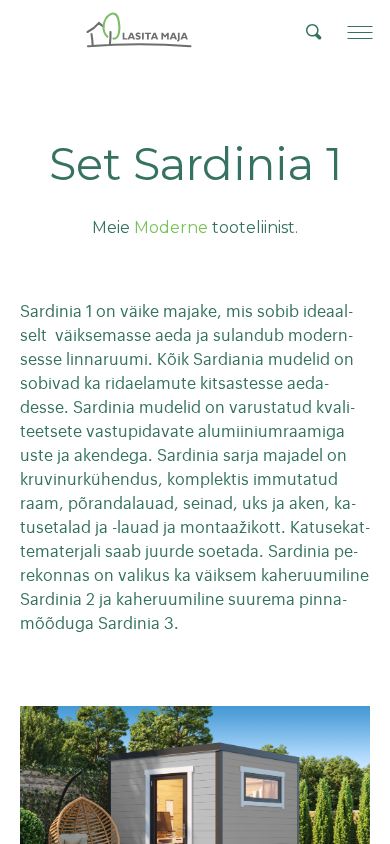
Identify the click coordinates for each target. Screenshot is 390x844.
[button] (360, 32)
